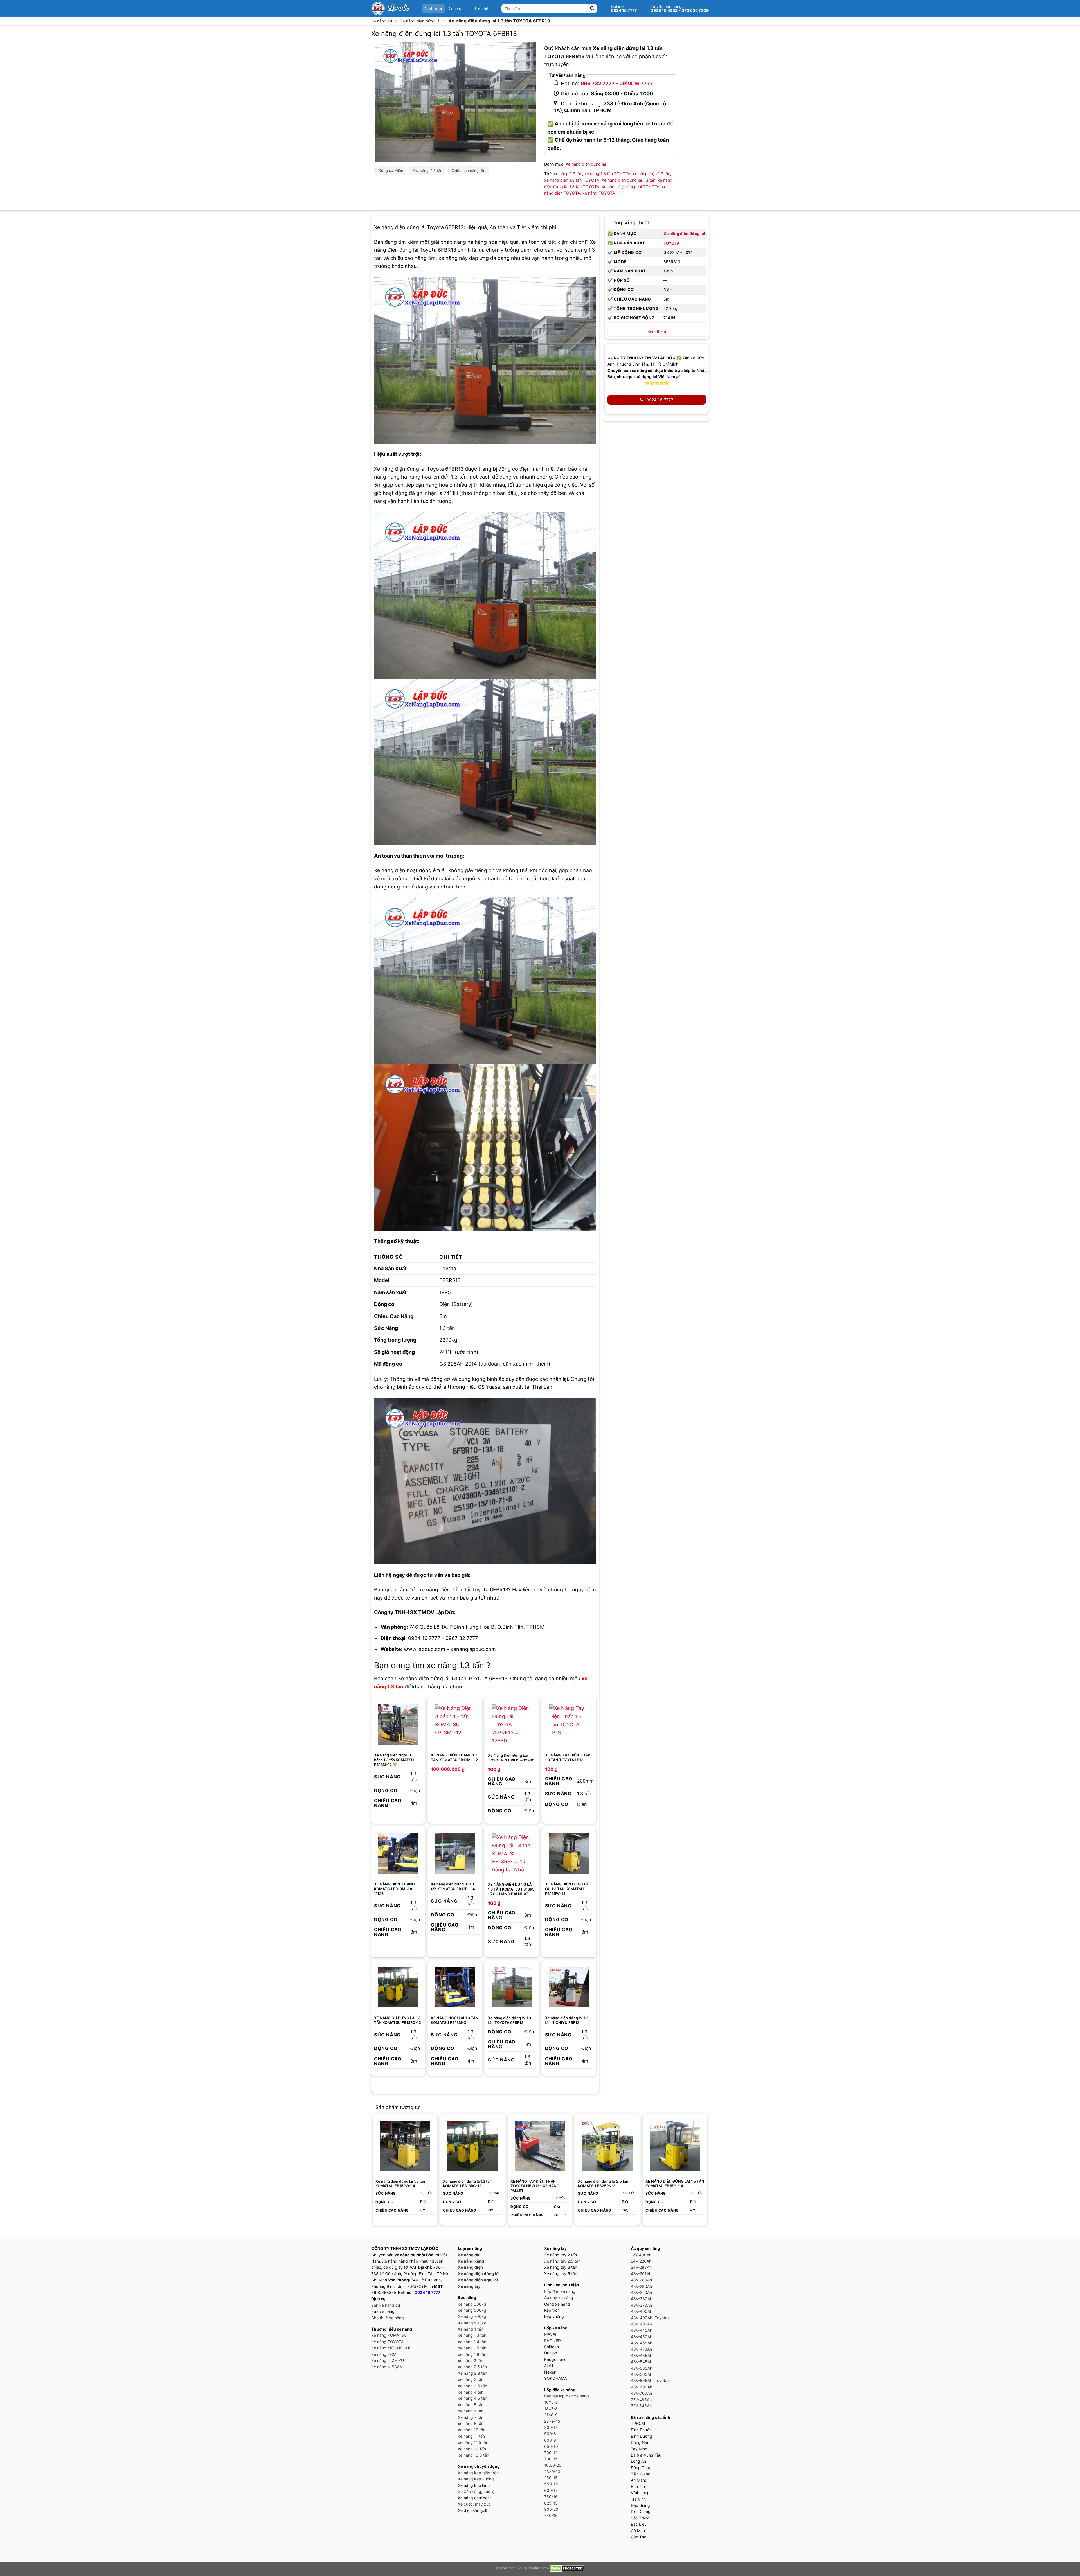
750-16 (551, 2497)
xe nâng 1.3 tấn (568, 174)
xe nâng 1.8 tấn (472, 2354)
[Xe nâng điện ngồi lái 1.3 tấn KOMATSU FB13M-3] (455, 1987)
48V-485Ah (642, 2355)
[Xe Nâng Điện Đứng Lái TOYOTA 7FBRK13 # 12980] (512, 1725)
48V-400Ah (642, 2311)
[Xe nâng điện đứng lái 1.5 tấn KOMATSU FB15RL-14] (675, 2146)
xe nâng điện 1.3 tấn (652, 174)
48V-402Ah (641, 2324)
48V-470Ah (641, 2349)
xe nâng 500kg (472, 2310)
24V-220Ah (641, 2261)
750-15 (551, 2515)
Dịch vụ (454, 8)
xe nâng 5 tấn (471, 2405)
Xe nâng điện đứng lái (420, 21)
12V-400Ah (641, 2255)
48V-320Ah (641, 2292)
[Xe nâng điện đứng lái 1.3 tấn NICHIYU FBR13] (569, 1987)
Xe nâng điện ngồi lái (478, 2280)
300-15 (551, 2427)
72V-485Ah (641, 2400)
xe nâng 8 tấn (471, 2423)
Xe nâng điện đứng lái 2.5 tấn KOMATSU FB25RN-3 (603, 2184)
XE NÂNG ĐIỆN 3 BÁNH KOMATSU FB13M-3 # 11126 (394, 1889)
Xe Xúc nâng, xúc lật (477, 2492)
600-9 (550, 2440)
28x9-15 (552, 2421)
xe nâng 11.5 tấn (473, 2442)
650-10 (551, 2446)
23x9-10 (552, 2472)
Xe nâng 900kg (472, 2323)
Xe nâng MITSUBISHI (391, 2348)
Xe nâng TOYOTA (387, 2342)
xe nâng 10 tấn (472, 2430)
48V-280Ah (641, 2280)
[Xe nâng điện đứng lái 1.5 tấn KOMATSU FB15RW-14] (405, 2146)
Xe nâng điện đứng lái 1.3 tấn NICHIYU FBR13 (567, 2020)
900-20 (551, 2509)
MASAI (550, 2334)
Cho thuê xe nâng (388, 2318)
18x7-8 (551, 2409)
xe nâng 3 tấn (471, 2379)
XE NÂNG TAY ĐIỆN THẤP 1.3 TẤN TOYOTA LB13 (568, 1757)
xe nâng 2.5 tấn (472, 2367)
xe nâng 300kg (472, 2304)
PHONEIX (553, 2341)
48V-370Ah (641, 2305)
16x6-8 (551, 2402)
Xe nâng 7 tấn (471, 2417)
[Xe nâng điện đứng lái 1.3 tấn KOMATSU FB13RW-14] (569, 1854)
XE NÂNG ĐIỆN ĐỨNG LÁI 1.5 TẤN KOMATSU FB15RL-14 (675, 2184)
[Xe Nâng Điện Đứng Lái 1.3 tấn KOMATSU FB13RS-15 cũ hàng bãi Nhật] (512, 1854)
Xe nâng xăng (471, 2261)
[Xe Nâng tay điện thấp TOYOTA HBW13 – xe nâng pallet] (540, 2146)
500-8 (550, 2434)
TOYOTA (671, 243)
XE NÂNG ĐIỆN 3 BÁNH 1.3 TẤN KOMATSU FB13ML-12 (454, 1757)
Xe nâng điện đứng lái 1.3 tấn (628, 180)
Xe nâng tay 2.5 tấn (562, 2261)
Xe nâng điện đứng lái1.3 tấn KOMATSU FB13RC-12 (467, 2184)
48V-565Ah (642, 2368)
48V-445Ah (642, 2330)
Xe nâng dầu (470, 2255)
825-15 (551, 2503)
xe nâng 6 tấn (471, 2411)
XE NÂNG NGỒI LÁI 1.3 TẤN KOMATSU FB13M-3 (455, 2020)
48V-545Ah (642, 2362)
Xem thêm (657, 331)
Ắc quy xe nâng (559, 2298)
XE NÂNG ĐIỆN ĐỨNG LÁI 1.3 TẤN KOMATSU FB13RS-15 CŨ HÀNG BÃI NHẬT (512, 1889)
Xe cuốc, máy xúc (474, 2504)
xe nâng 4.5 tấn (472, 2398)
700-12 (551, 2453)
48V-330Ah (642, 2299)
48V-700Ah (641, 2393)
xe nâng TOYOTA (599, 193)
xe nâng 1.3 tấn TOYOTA (607, 174)
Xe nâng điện (470, 2267)
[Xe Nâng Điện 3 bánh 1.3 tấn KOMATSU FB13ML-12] (455, 1725)
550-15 (551, 2484)
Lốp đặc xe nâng (560, 2291)
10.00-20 (553, 2465)
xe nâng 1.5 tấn (472, 2348)
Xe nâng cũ (382, 21)
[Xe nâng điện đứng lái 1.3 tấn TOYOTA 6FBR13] (512, 1987)
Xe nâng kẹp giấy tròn (478, 2473)
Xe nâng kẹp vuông (476, 2479)
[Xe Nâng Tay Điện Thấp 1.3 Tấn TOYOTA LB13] (569, 1725)
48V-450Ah (642, 2337)
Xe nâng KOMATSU (389, 2335)
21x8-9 (551, 2415)
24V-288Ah (641, 2267)
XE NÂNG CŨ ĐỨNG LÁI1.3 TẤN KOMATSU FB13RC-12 (398, 2020)
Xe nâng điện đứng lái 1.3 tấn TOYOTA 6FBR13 (509, 2020)
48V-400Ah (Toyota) (650, 2318)
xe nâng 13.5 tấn (473, 2455)
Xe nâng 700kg (472, 2316)
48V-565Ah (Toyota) (650, 2380)
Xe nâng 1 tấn (471, 2329)
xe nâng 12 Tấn (472, 2449)
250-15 (551, 2478)
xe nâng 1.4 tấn (472, 2342)
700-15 (551, 2459)
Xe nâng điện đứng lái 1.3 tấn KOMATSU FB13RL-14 (453, 1886)
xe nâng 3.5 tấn (472, 2386)
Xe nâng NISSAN (387, 2367)
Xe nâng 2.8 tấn (472, 2373)
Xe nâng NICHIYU (388, 2360)
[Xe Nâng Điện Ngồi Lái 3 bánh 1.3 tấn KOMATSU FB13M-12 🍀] (398, 1725)
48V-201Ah (641, 2274)
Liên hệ (482, 8)
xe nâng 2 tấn (471, 2360)
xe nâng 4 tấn (471, 2392)
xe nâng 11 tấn (471, 2436)
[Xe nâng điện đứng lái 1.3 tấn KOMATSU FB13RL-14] (455, 1854)
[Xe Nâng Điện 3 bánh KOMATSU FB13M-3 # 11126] (398, 1854)
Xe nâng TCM (384, 2354)
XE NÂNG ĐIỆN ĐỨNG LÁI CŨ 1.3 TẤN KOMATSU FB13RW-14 (567, 1889)
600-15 (551, 2490)
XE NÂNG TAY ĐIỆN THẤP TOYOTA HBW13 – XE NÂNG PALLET (535, 2186)
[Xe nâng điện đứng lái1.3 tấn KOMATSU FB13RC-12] (398, 1987)
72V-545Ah (641, 2406)
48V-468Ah (642, 2343)
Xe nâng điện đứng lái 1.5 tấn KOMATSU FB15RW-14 (400, 2184)
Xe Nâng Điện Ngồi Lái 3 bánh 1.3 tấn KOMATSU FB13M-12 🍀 (395, 1760)
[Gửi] (592, 9)
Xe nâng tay (469, 2286)
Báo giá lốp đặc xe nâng (567, 2396)
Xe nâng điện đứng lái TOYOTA (631, 187)
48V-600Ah (642, 2387)
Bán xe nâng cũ (386, 2305)
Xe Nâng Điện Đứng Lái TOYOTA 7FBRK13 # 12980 (511, 1758)
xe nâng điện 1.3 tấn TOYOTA (572, 180)
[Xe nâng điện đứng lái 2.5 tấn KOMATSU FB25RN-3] (607, 2146)
